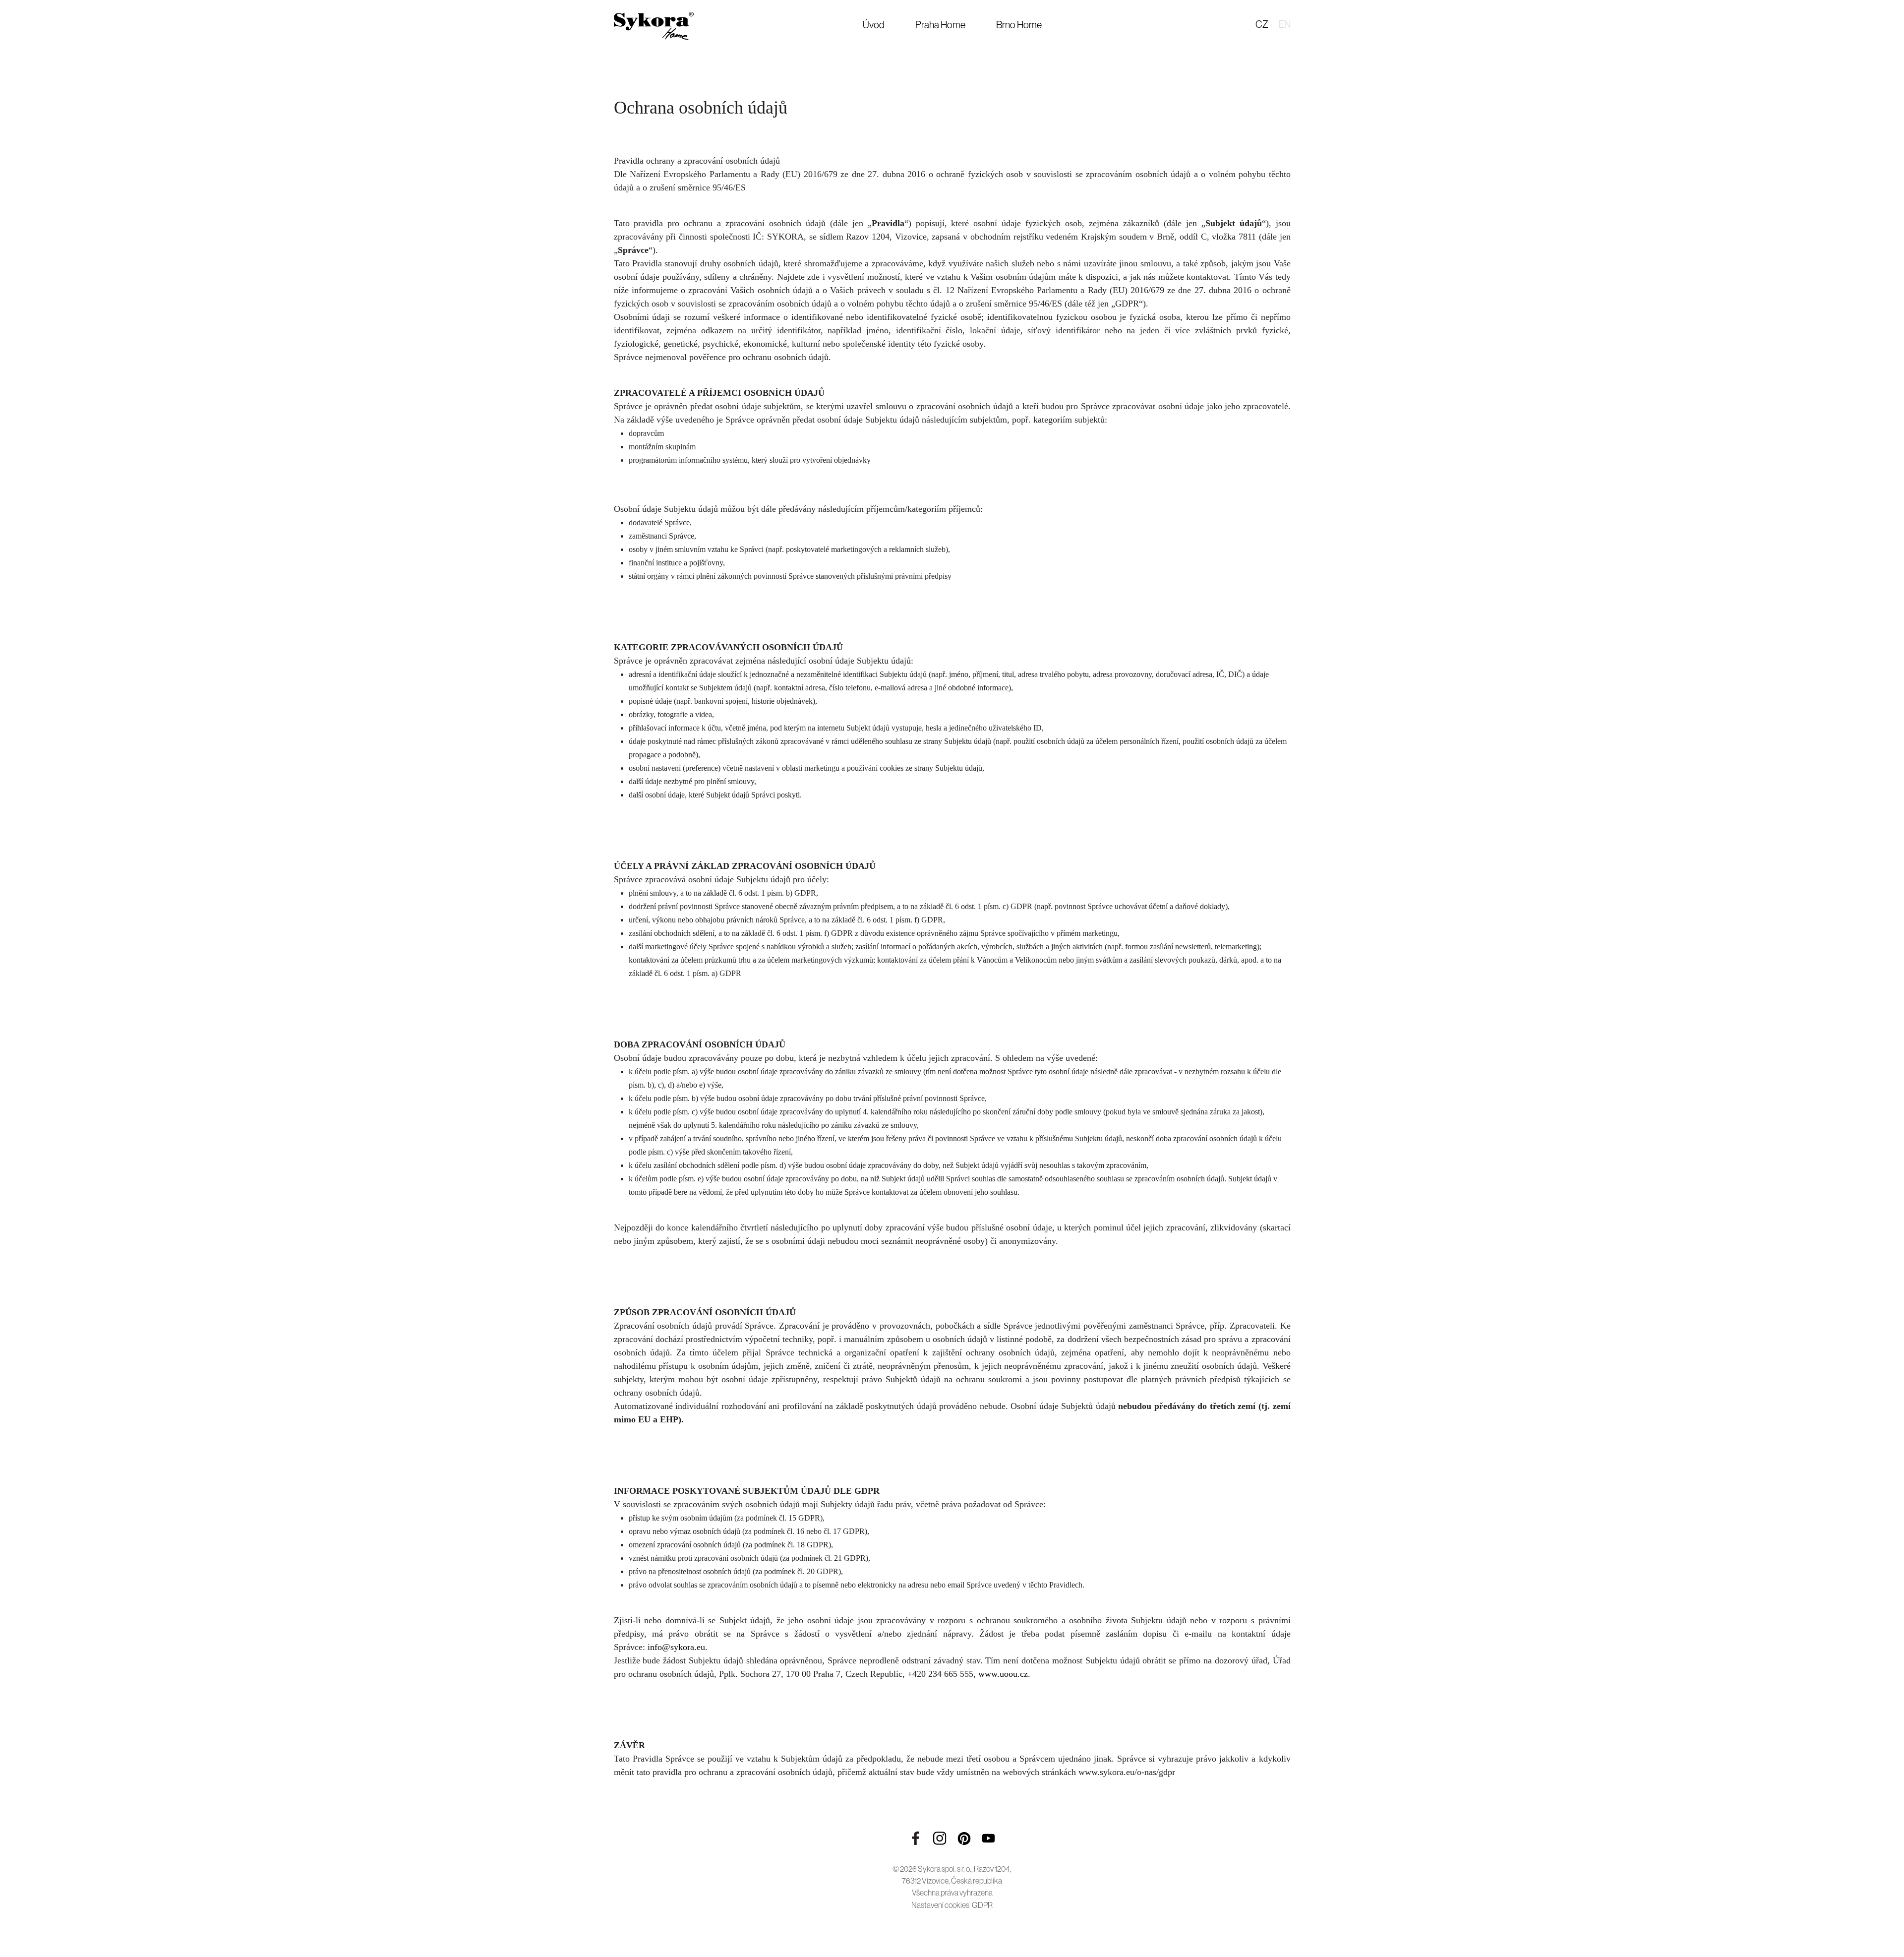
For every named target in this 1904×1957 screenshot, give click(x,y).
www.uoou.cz (1003, 1674)
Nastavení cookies (940, 1905)
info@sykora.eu (676, 1647)
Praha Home (940, 25)
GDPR (982, 1905)
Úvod (874, 25)
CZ (1262, 24)
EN (1284, 24)
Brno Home (1019, 25)
